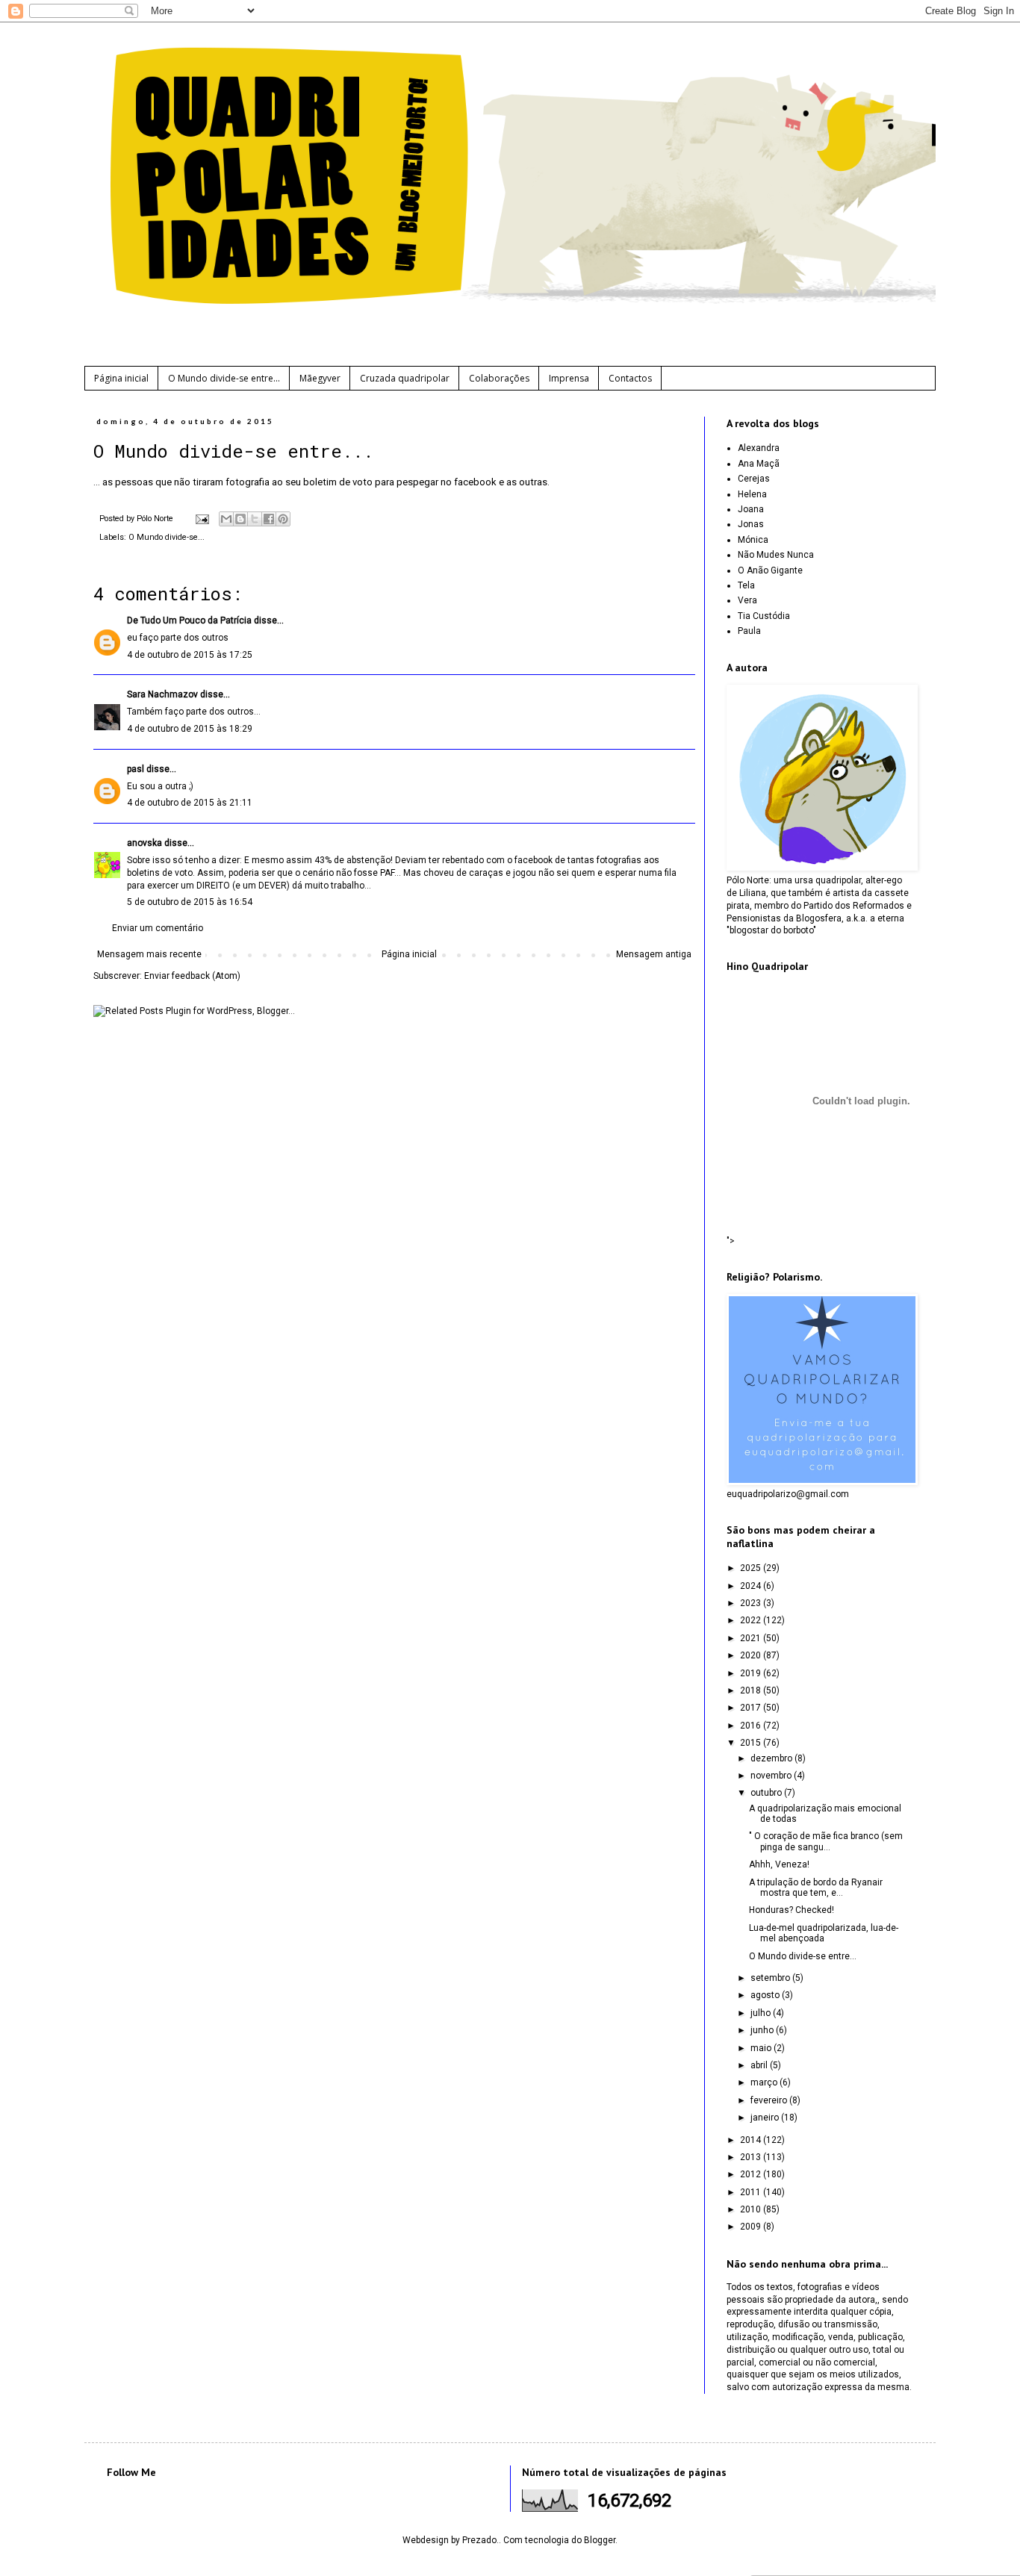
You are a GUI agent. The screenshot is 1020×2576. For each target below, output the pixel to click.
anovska (144, 843)
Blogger (600, 2540)
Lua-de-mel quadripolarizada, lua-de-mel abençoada (824, 1933)
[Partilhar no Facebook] (269, 519)
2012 (752, 2174)
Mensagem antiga (654, 954)
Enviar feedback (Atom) (192, 976)
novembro (772, 1776)
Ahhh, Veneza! (779, 1864)
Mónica (753, 540)
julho (762, 2013)
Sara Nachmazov (162, 694)
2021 (752, 1638)
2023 (752, 1603)
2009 (752, 2227)
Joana (751, 509)
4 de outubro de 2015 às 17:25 (190, 655)
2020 (752, 1655)
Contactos (630, 378)
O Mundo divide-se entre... (224, 378)
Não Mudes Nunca (776, 555)
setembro (771, 1978)
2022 (752, 1620)
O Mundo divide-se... (167, 537)
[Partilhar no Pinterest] (283, 519)
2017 (752, 1708)
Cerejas (754, 479)
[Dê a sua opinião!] (240, 519)
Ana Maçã (759, 464)
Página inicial (121, 378)
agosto (766, 1995)
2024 (752, 1586)
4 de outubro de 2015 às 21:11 (190, 803)
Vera (747, 600)
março (765, 2082)
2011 (752, 2192)
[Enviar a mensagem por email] (226, 519)
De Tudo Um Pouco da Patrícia (189, 620)
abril (760, 2065)
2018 (752, 1690)
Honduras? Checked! (792, 1910)
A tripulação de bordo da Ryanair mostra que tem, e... (816, 1888)
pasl (136, 769)
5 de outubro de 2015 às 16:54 (190, 902)
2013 (752, 2157)
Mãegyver (320, 378)
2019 (752, 1673)
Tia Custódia (764, 616)
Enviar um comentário (158, 928)
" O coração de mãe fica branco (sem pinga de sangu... (826, 1841)
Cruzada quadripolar (405, 378)
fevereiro (770, 2100)
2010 (752, 2209)
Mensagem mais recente (149, 954)
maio (762, 2048)
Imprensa (569, 378)
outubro (767, 1793)
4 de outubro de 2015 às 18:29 (190, 729)
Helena (752, 494)
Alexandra (759, 448)
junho (763, 2030)
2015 (752, 1743)
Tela (746, 585)
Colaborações (499, 378)
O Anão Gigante (770, 570)
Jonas (751, 524)
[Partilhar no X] (255, 519)
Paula (749, 631)
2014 (752, 2140)
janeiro (766, 2118)
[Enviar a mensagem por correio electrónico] (202, 519)
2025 (752, 1568)
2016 (752, 1726)
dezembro (772, 1758)
